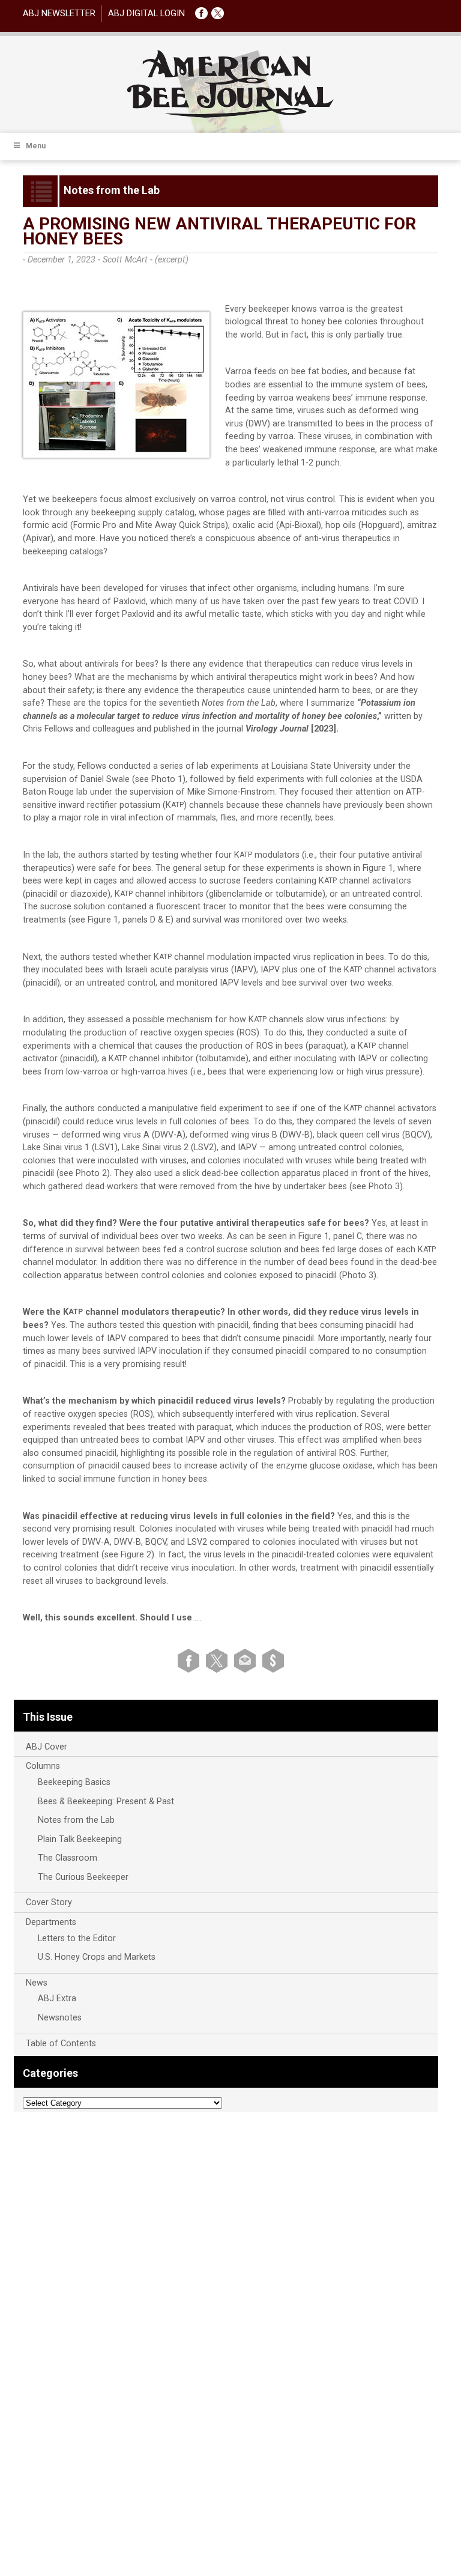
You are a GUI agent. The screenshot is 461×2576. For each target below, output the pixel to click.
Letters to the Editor (77, 1938)
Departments (51, 1922)
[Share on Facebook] (191, 1660)
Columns (43, 1766)
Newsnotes (60, 2018)
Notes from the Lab (76, 1820)
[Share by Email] (247, 1660)
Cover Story (49, 1902)
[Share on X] (219, 1660)
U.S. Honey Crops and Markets (97, 1957)
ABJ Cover (47, 1747)
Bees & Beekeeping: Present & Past (106, 1802)
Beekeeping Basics (74, 1782)
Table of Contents (61, 2044)
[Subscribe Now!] (273, 1660)
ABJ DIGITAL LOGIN (146, 14)
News (37, 1983)
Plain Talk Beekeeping (80, 1839)
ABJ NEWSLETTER (59, 14)
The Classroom (68, 1858)
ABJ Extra (57, 1999)
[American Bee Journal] (230, 116)
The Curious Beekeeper (83, 1877)
